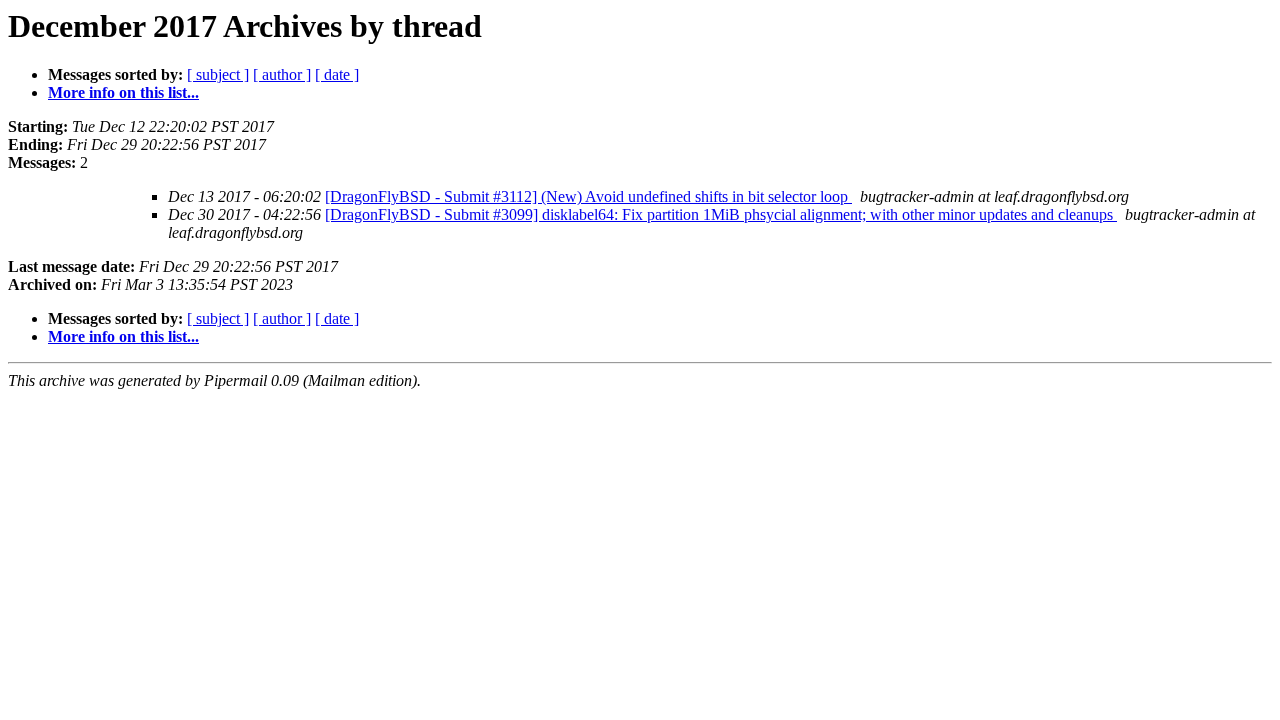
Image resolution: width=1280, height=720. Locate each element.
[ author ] (282, 74)
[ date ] (337, 74)
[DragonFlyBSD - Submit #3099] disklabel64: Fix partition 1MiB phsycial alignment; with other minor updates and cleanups (721, 214)
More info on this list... (123, 92)
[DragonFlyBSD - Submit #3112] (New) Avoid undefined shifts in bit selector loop (588, 196)
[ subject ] (218, 74)
